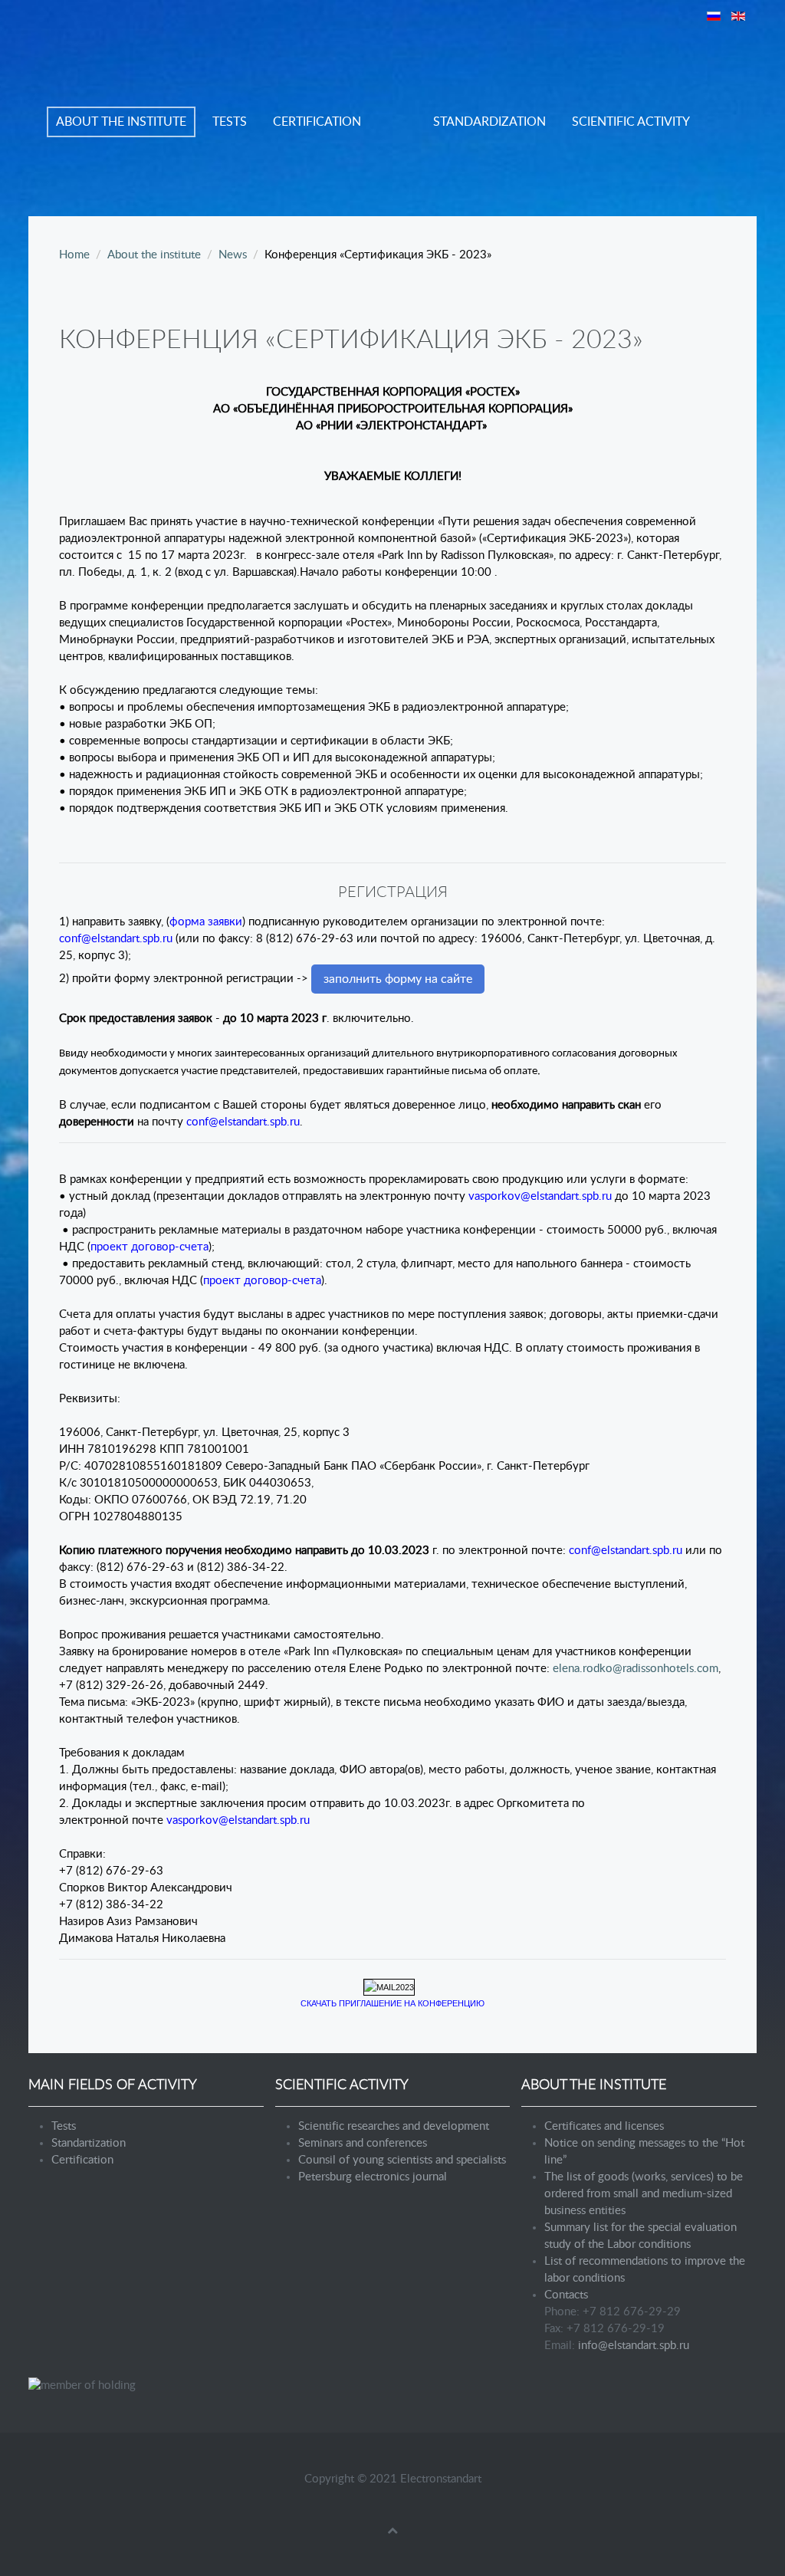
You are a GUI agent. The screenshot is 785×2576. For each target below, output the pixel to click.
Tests (230, 122)
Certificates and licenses (604, 2126)
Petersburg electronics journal (373, 2177)
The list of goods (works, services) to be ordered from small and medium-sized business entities (644, 2194)
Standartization (89, 2143)
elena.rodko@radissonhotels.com (636, 1669)
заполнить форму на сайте (398, 979)
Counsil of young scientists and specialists (402, 2160)
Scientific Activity (631, 122)
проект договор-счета (149, 1247)
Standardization (489, 122)
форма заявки (206, 922)
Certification (317, 122)
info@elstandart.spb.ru (634, 2346)
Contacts (566, 2295)
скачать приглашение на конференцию (392, 2003)
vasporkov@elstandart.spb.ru (540, 1196)
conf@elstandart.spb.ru (116, 939)
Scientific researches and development (394, 2126)
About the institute (121, 122)
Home (74, 255)
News (233, 255)
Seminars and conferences (363, 2143)
